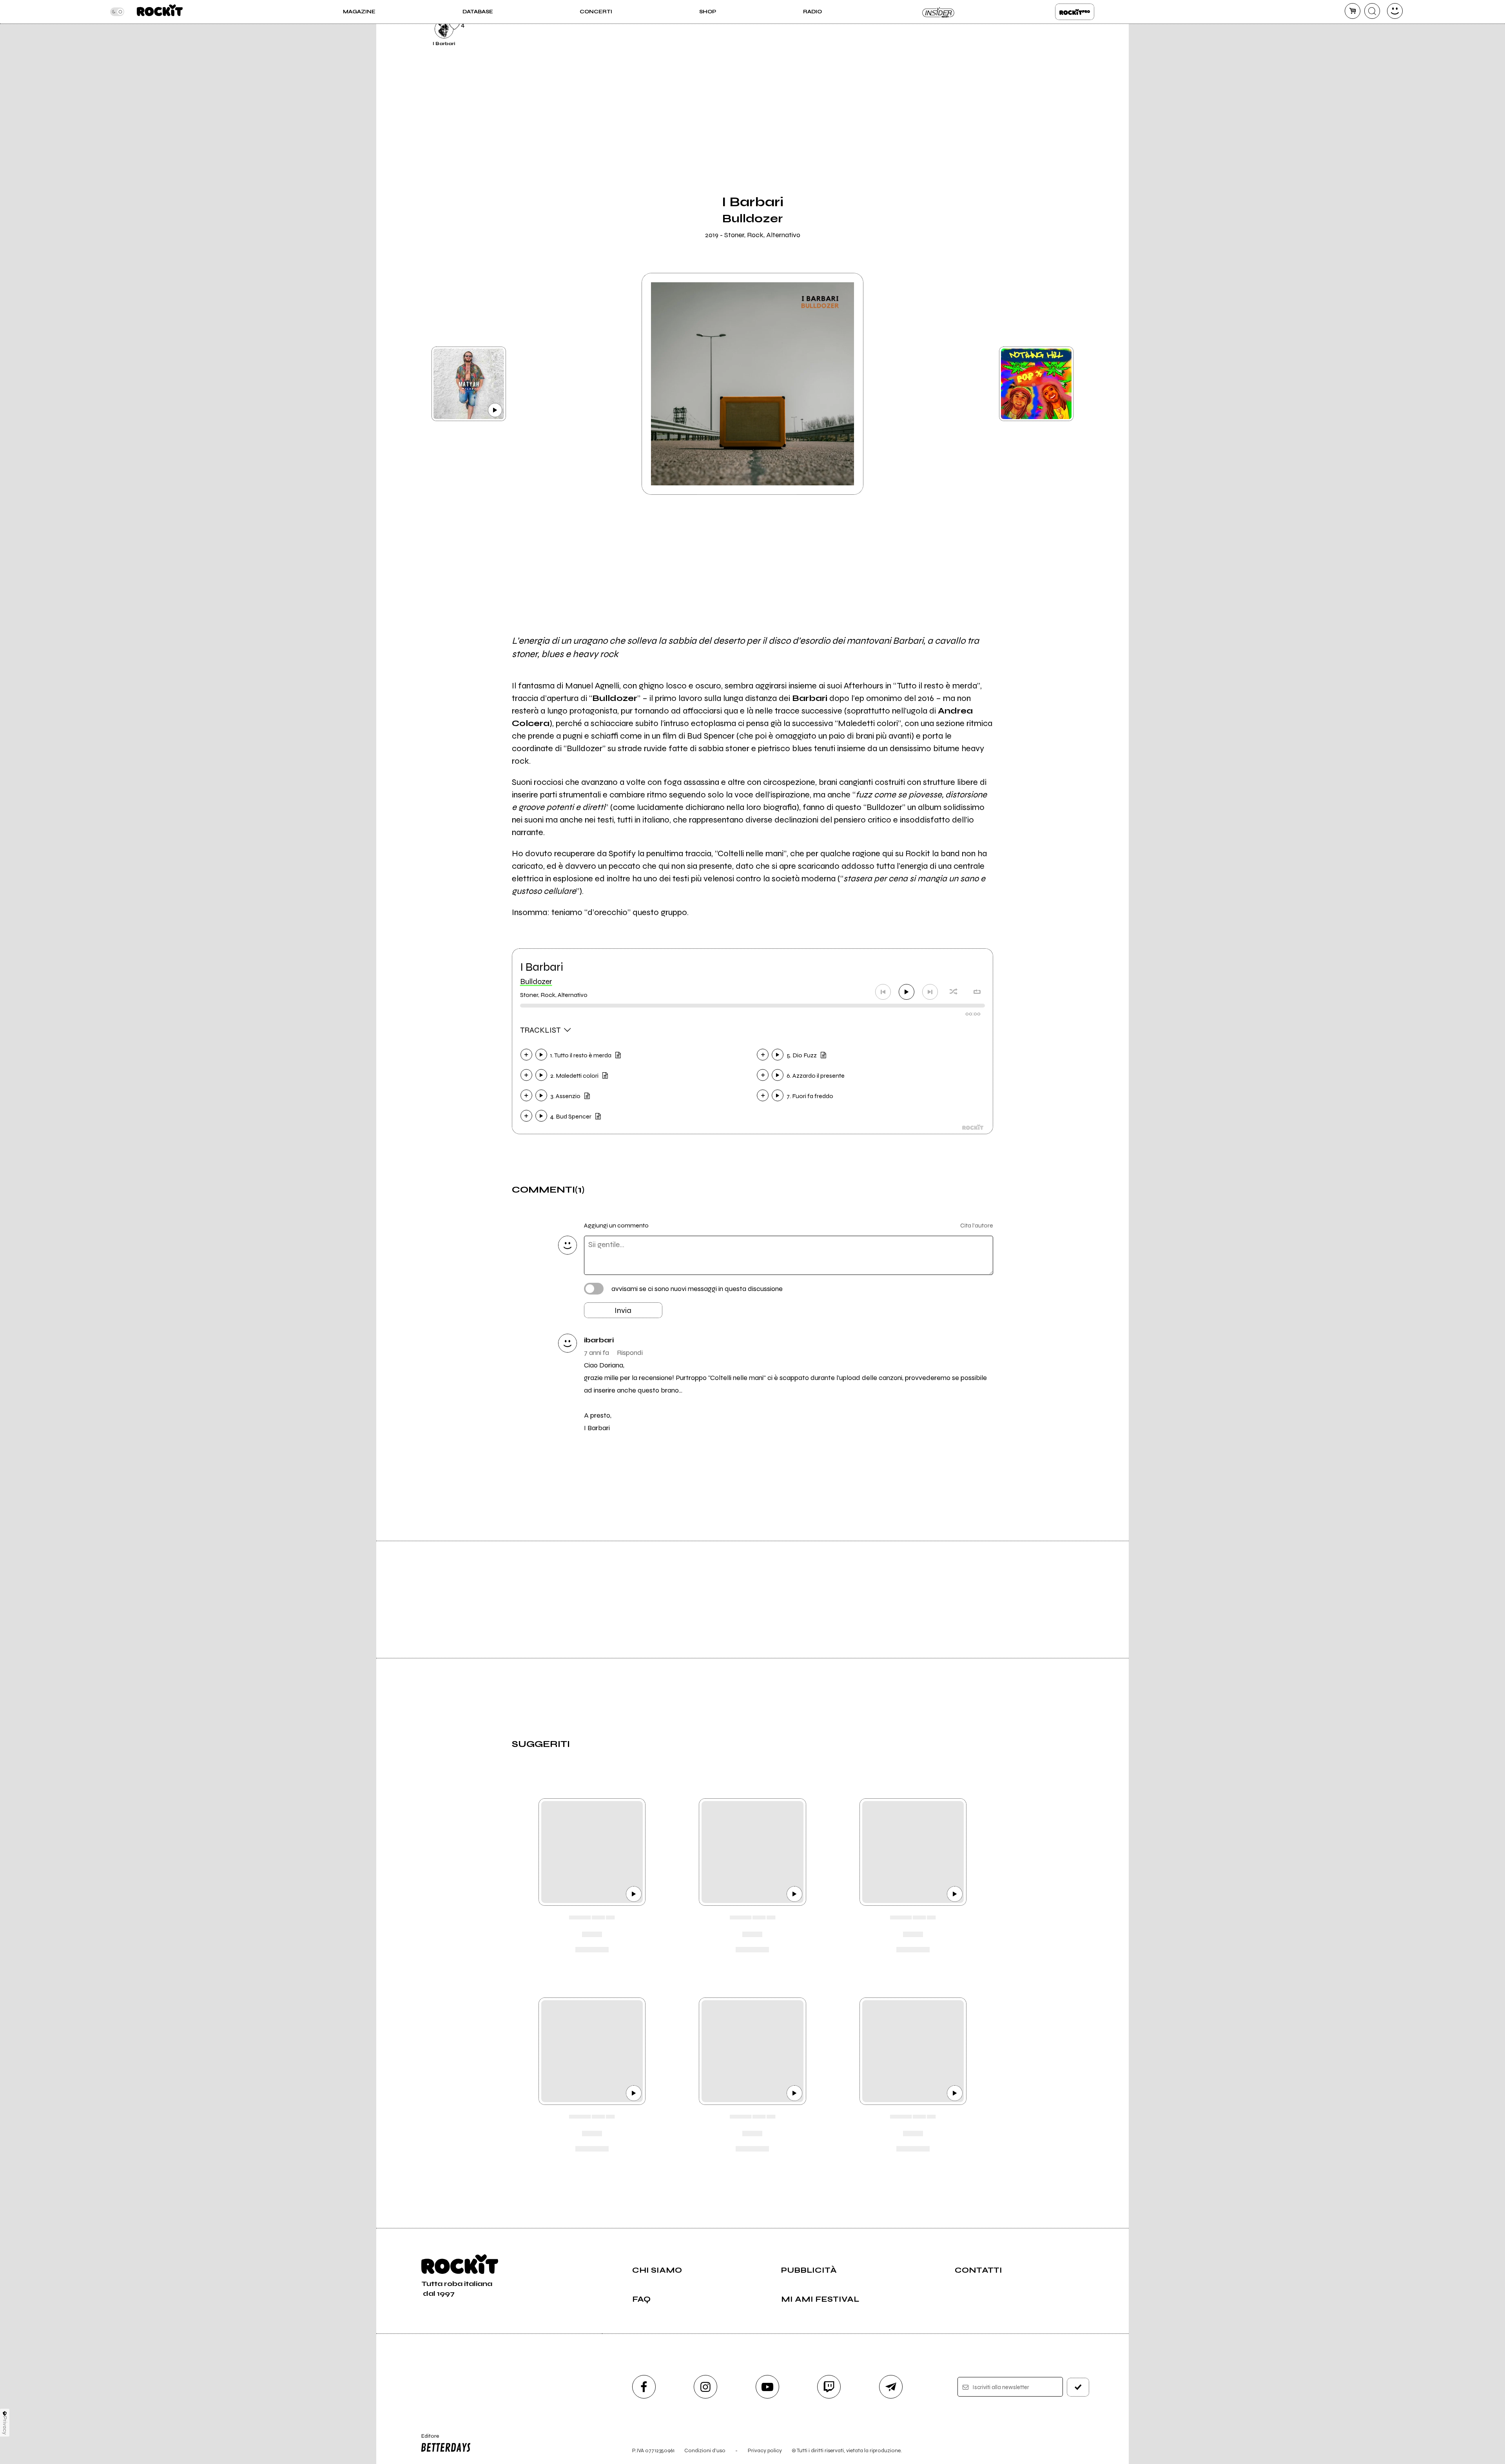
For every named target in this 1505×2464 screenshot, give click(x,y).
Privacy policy (765, 2450)
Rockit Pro (1075, 12)
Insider (939, 12)
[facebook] (644, 2387)
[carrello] (1353, 11)
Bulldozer (536, 981)
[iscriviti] (1078, 2387)
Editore (426, 2439)
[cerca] (1372, 11)
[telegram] (891, 2387)
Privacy (5, 2425)
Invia (623, 1310)
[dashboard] (1395, 11)
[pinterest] (1012, 28)
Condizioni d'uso (705, 2450)
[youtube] (767, 2387)
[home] (160, 12)
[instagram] (705, 2387)
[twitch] (829, 2387)
